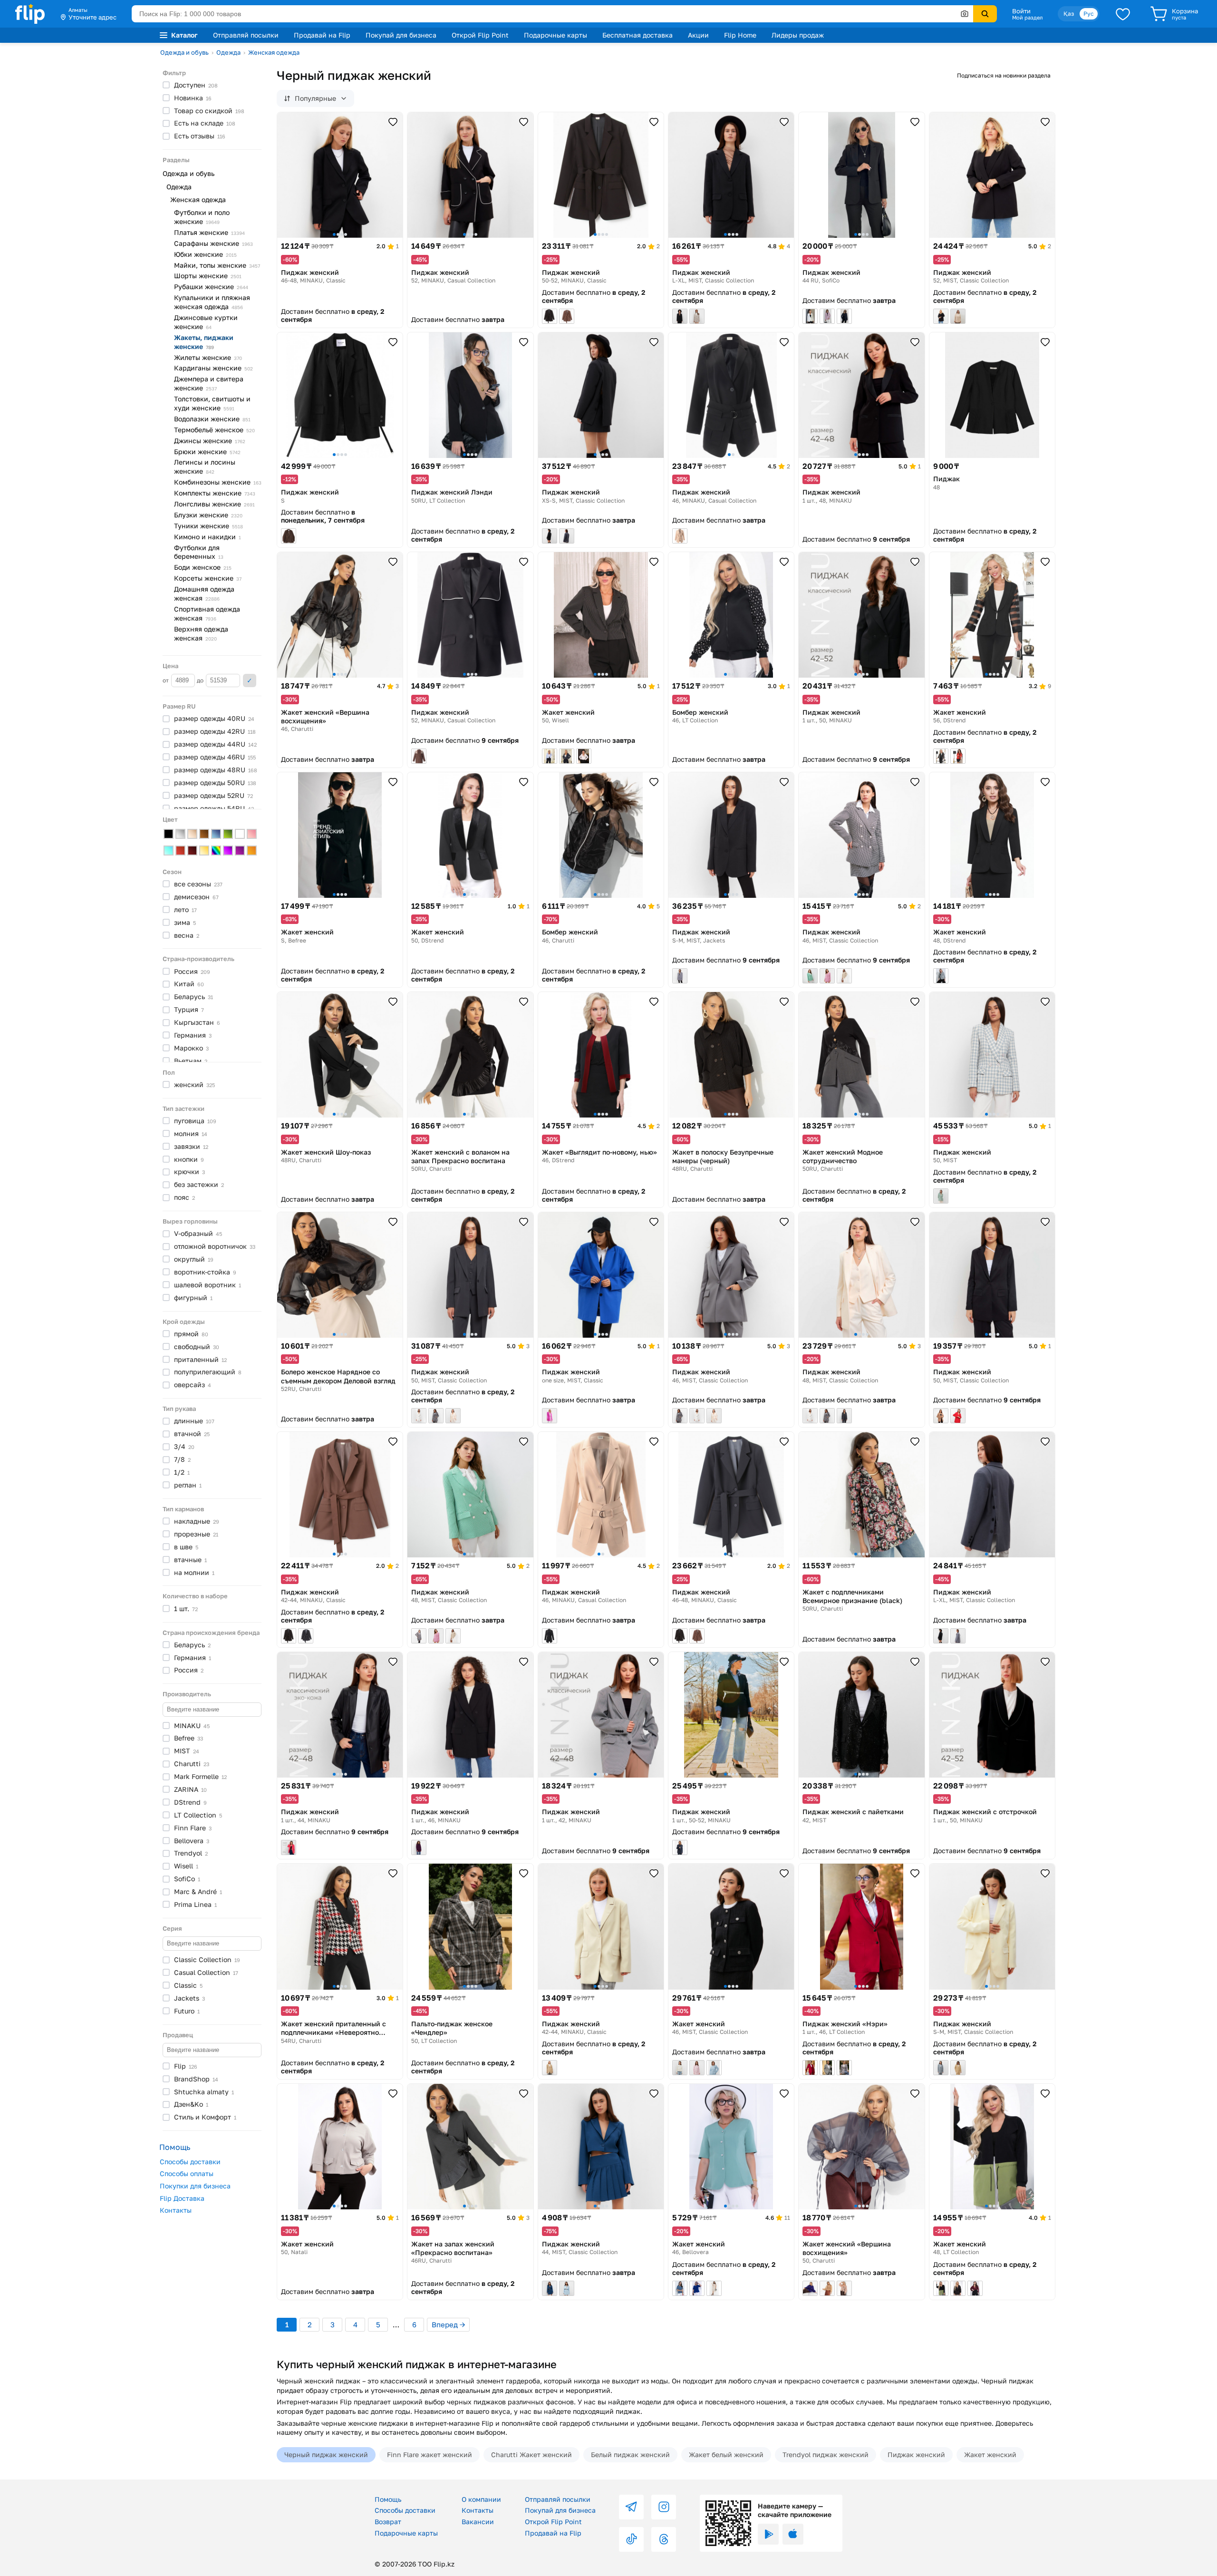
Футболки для (199, 552)
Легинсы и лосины (205, 467)
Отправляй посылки (246, 35)
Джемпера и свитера (209, 383)
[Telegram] (631, 2507)
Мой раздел (1027, 18)
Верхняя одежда (201, 633)
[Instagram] (664, 2507)
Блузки (208, 515)
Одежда (228, 52)
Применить (250, 680)
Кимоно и (208, 537)
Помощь (388, 2499)
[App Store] (793, 2534)
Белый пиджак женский (630, 2454)
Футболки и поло (202, 217)
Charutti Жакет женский (531, 2454)
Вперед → (448, 2324)
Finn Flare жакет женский (430, 2454)
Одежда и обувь (184, 52)
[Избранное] (1123, 14)
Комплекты (215, 493)
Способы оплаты (187, 2173)
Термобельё (214, 430)
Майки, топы (217, 265)
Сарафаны (213, 243)
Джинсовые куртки (206, 322)
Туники (208, 526)
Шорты (208, 276)
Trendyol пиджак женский (826, 2454)
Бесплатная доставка (637, 35)
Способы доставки (190, 2162)
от (166, 680)
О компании (481, 2499)
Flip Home (740, 35)
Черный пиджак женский (326, 2454)
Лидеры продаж (798, 35)
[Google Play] (768, 2534)
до (201, 680)
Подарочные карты (555, 35)
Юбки (205, 254)
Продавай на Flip (322, 35)
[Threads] (664, 2539)
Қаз (1069, 14)
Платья (209, 232)
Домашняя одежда (204, 593)
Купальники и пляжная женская (212, 302)
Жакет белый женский (726, 2454)
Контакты (176, 2210)
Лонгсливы (214, 504)
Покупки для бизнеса (195, 2186)
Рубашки (211, 287)
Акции (698, 35)
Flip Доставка (182, 2198)
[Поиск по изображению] (965, 14)
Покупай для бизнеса (401, 35)
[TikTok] (631, 2539)
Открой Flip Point (480, 35)
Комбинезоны (218, 482)
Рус (1089, 14)
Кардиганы (213, 368)
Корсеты (208, 578)
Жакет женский (990, 2454)
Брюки (207, 452)
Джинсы (210, 441)
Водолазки (212, 419)
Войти (1021, 11)
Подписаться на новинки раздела (1004, 75)
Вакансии (478, 2522)
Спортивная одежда (207, 613)
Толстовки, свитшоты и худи (212, 403)
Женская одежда (274, 52)
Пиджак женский (916, 2454)
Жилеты (208, 357)
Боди (203, 567)
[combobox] (552, 14)
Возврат (388, 2522)
